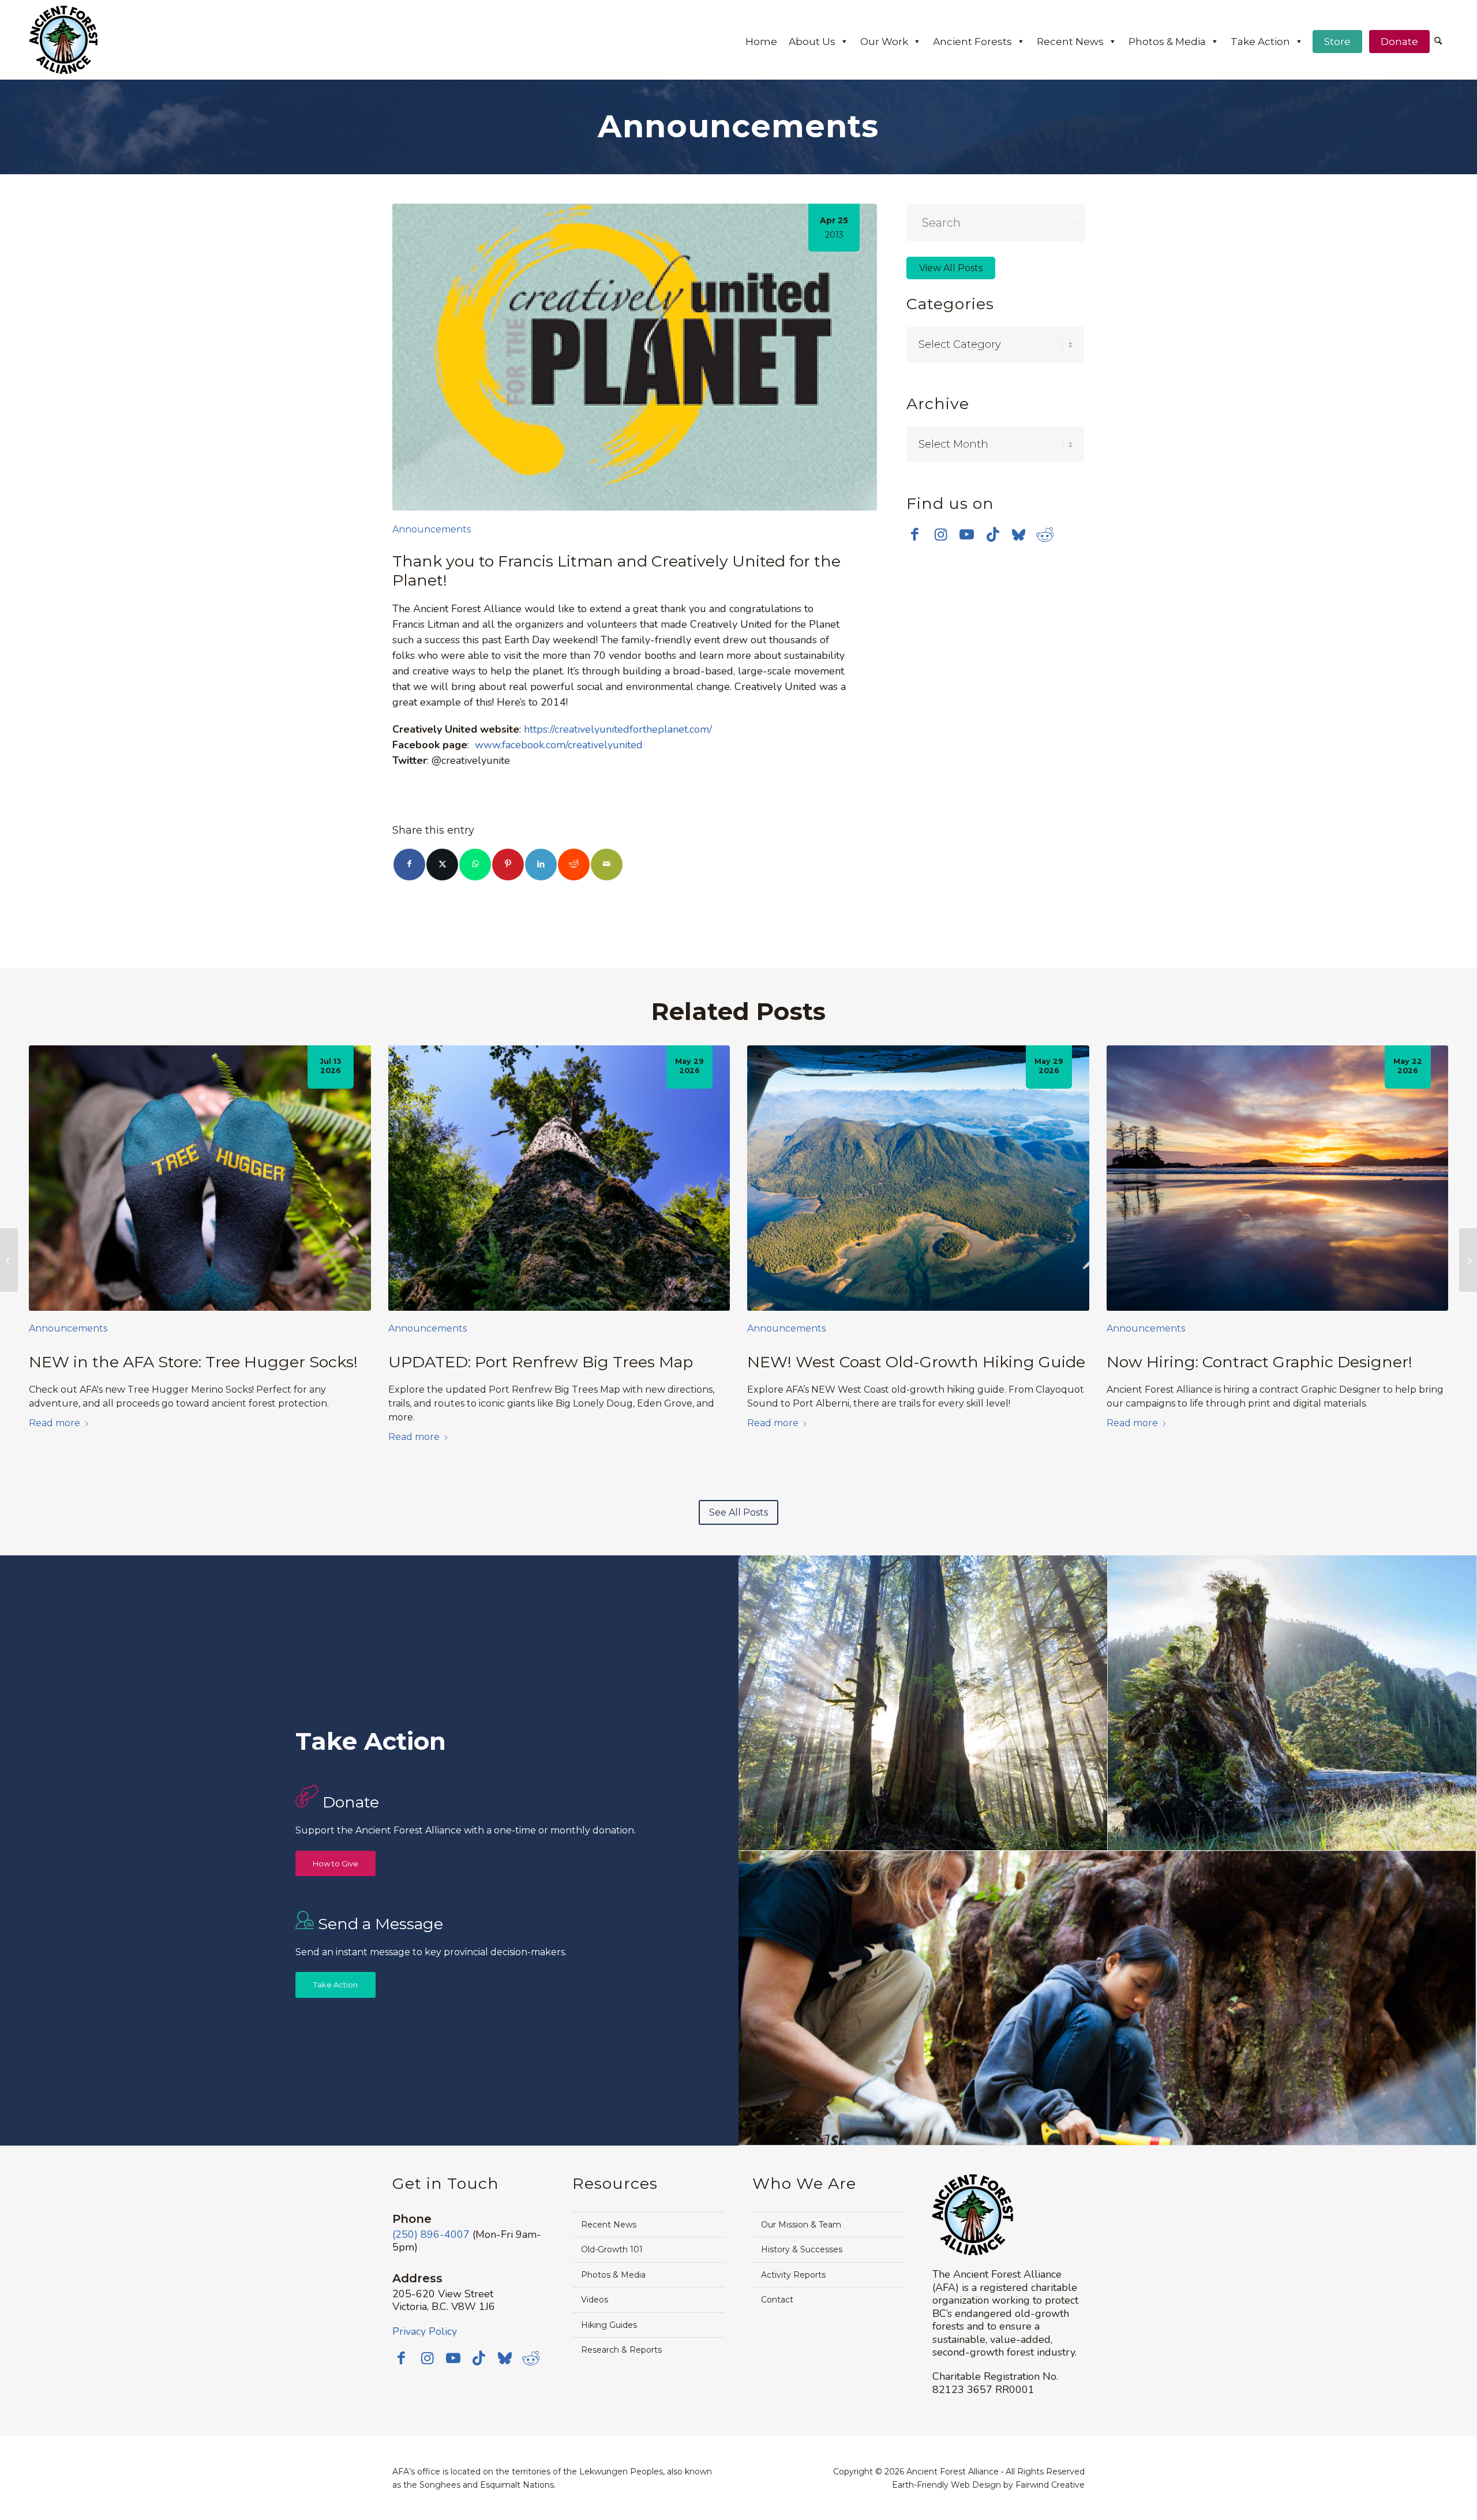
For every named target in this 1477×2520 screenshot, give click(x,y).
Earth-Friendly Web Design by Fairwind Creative (988, 2485)
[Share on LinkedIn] (541, 865)
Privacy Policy (425, 2331)
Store (1337, 42)
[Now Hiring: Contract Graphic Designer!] (1278, 1178)
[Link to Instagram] (941, 534)
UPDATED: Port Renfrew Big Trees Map (541, 1362)
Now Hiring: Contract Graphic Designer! (1259, 1362)
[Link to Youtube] (967, 534)
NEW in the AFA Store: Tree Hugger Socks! (193, 1362)
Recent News (1070, 42)
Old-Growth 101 (612, 2249)
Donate (1399, 42)
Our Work (884, 42)
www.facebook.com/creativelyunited (559, 745)
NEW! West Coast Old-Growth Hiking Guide (916, 1362)
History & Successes (802, 2249)
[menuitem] (1438, 42)
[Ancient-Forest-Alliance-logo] (63, 40)
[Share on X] (442, 865)
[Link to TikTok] (993, 534)
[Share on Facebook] (409, 865)
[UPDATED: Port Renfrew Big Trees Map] (559, 1178)
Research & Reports (621, 2350)
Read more (55, 1423)
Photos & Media (1167, 42)
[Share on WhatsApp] (475, 865)
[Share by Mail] (607, 865)
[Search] (1438, 42)
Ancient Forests (972, 42)
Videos (595, 2300)
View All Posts (951, 268)
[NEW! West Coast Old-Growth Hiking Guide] (918, 1178)
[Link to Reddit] (1045, 534)
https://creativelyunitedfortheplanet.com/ (618, 729)
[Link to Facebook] (915, 534)
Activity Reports (793, 2275)
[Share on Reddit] (574, 865)
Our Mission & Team (801, 2225)
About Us (812, 42)
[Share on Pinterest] (508, 865)
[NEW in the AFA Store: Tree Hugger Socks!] (200, 1178)
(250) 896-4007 (431, 2234)
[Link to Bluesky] (1019, 535)
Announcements (432, 529)
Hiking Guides (609, 2325)
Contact (777, 2300)
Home (761, 42)
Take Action (1260, 42)
